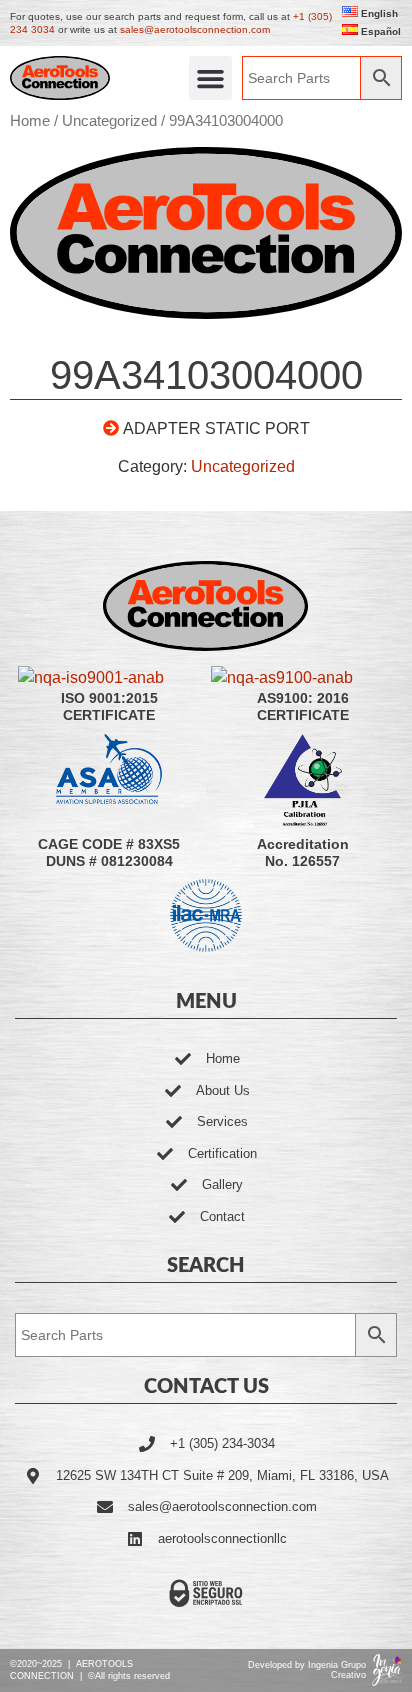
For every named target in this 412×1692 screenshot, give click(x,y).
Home (30, 121)
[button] (211, 78)
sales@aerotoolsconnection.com (195, 29)
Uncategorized (109, 121)
